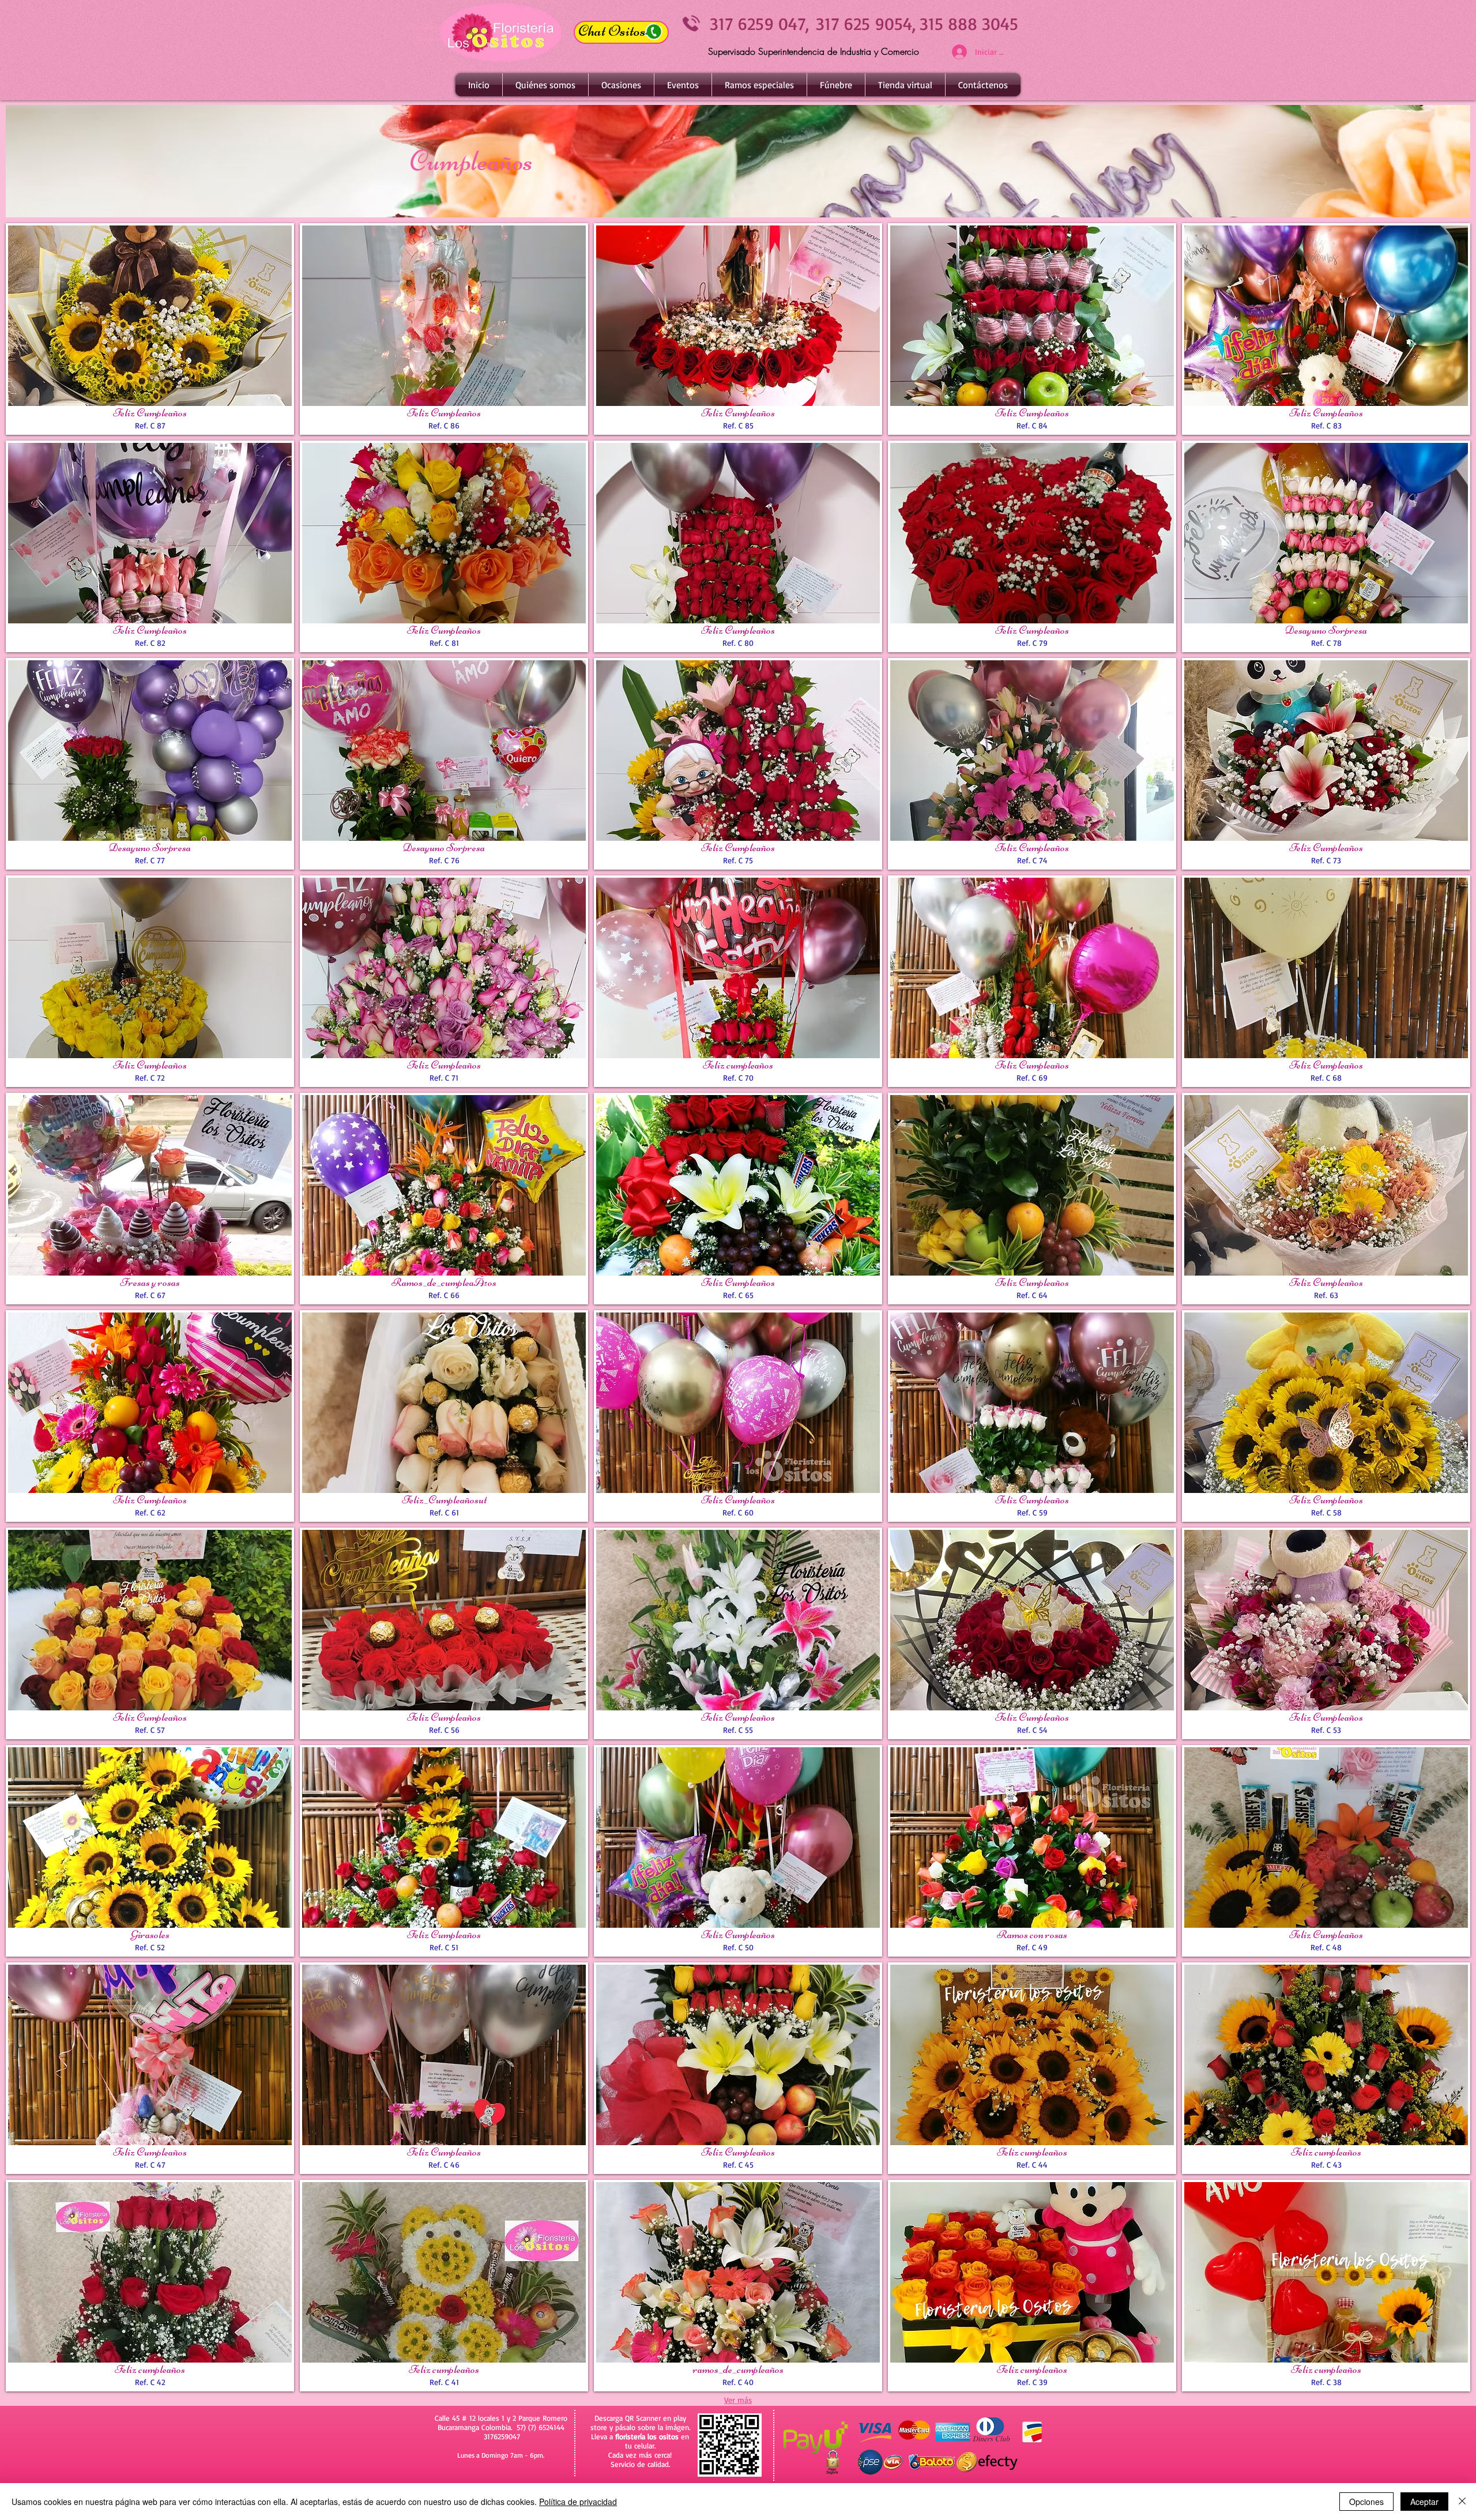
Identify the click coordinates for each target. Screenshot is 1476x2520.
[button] (621, 85)
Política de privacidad (578, 2502)
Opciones (1366, 2502)
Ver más (738, 2400)
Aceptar (1424, 2502)
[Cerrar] (1462, 2502)
